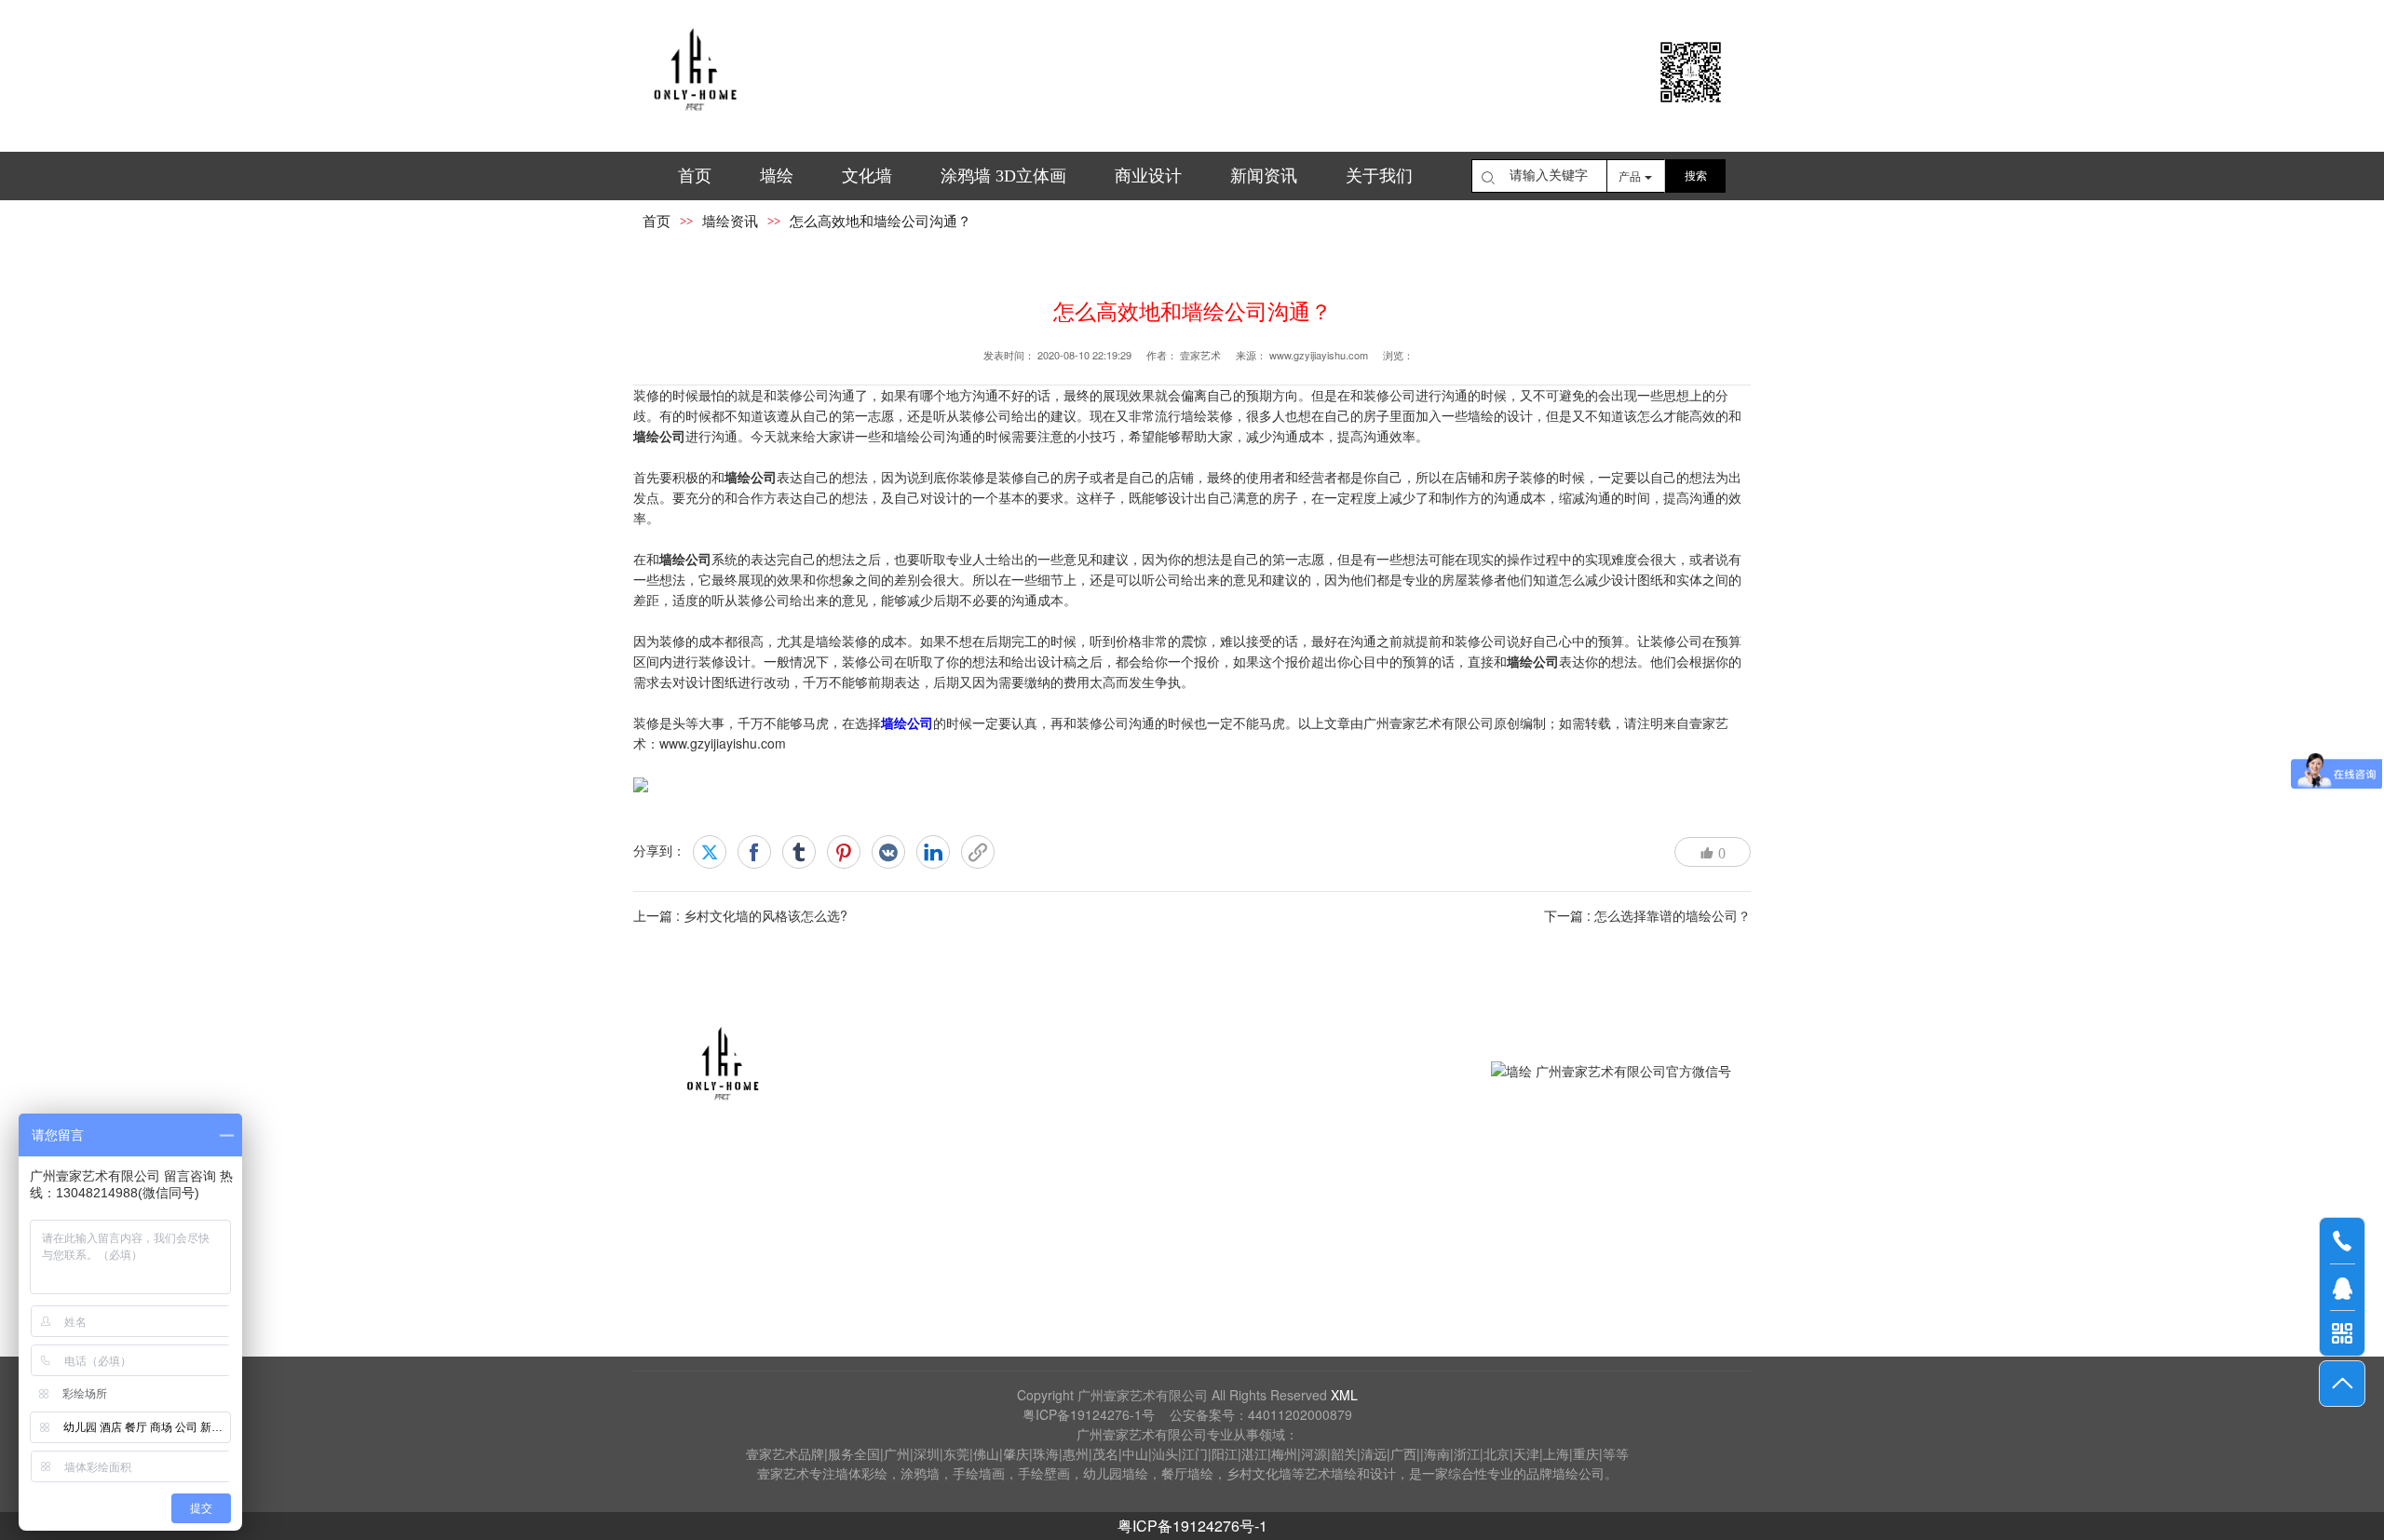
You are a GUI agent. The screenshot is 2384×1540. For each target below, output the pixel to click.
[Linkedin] (933, 852)
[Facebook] (754, 852)
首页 (695, 176)
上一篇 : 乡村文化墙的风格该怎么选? (740, 915)
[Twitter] (710, 852)
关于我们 (1379, 176)
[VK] (888, 852)
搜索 (1696, 176)
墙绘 (777, 176)
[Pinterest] (844, 852)
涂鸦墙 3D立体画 (1003, 176)
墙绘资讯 (730, 222)
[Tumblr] (799, 852)
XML (1344, 1395)
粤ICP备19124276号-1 (1192, 1526)
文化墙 (867, 176)
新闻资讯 (1264, 176)
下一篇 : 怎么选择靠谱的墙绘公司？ (1647, 915)
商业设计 (1148, 176)
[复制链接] (978, 852)
